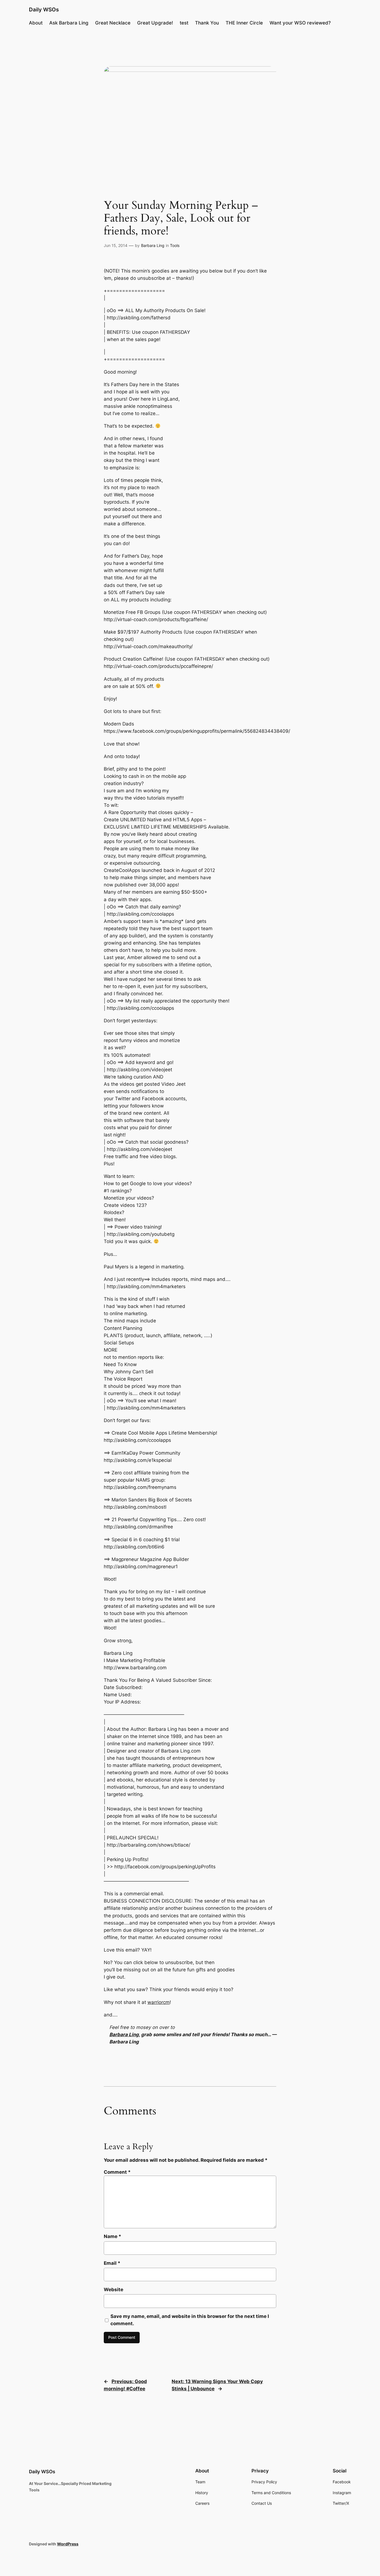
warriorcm (159, 2002)
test (184, 23)
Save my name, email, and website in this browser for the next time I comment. (190, 2320)
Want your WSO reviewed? (300, 23)
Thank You (207, 23)
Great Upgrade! (155, 23)
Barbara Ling (153, 245)
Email (112, 2263)
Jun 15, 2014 (116, 245)
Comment (117, 2172)
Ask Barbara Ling (69, 23)
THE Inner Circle (244, 23)
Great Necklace (113, 23)
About (36, 23)
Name (113, 2236)
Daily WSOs (44, 9)
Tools (175, 245)
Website (113, 2290)
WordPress (68, 2544)
